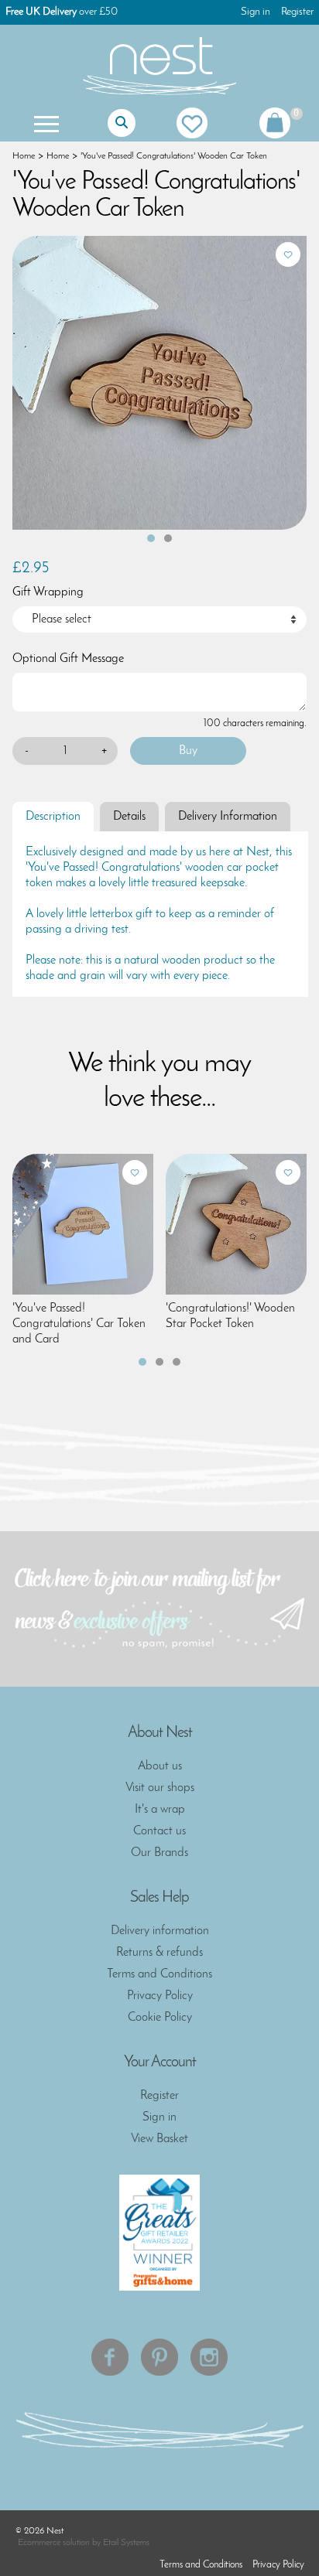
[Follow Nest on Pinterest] (159, 2357)
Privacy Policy (160, 1996)
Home (24, 156)
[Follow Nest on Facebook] (110, 2357)
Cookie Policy (160, 2018)
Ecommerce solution (54, 2543)
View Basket (159, 2139)
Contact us (159, 1831)
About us (160, 1766)
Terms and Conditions (159, 1974)
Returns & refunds (159, 1953)
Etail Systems (126, 2543)
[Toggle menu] (45, 123)
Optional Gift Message (68, 659)
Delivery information (160, 1931)
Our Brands (159, 1853)
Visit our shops (160, 1788)
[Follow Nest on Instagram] (209, 2357)
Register (297, 12)
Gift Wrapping (48, 592)
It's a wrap (160, 1810)
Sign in (256, 12)
